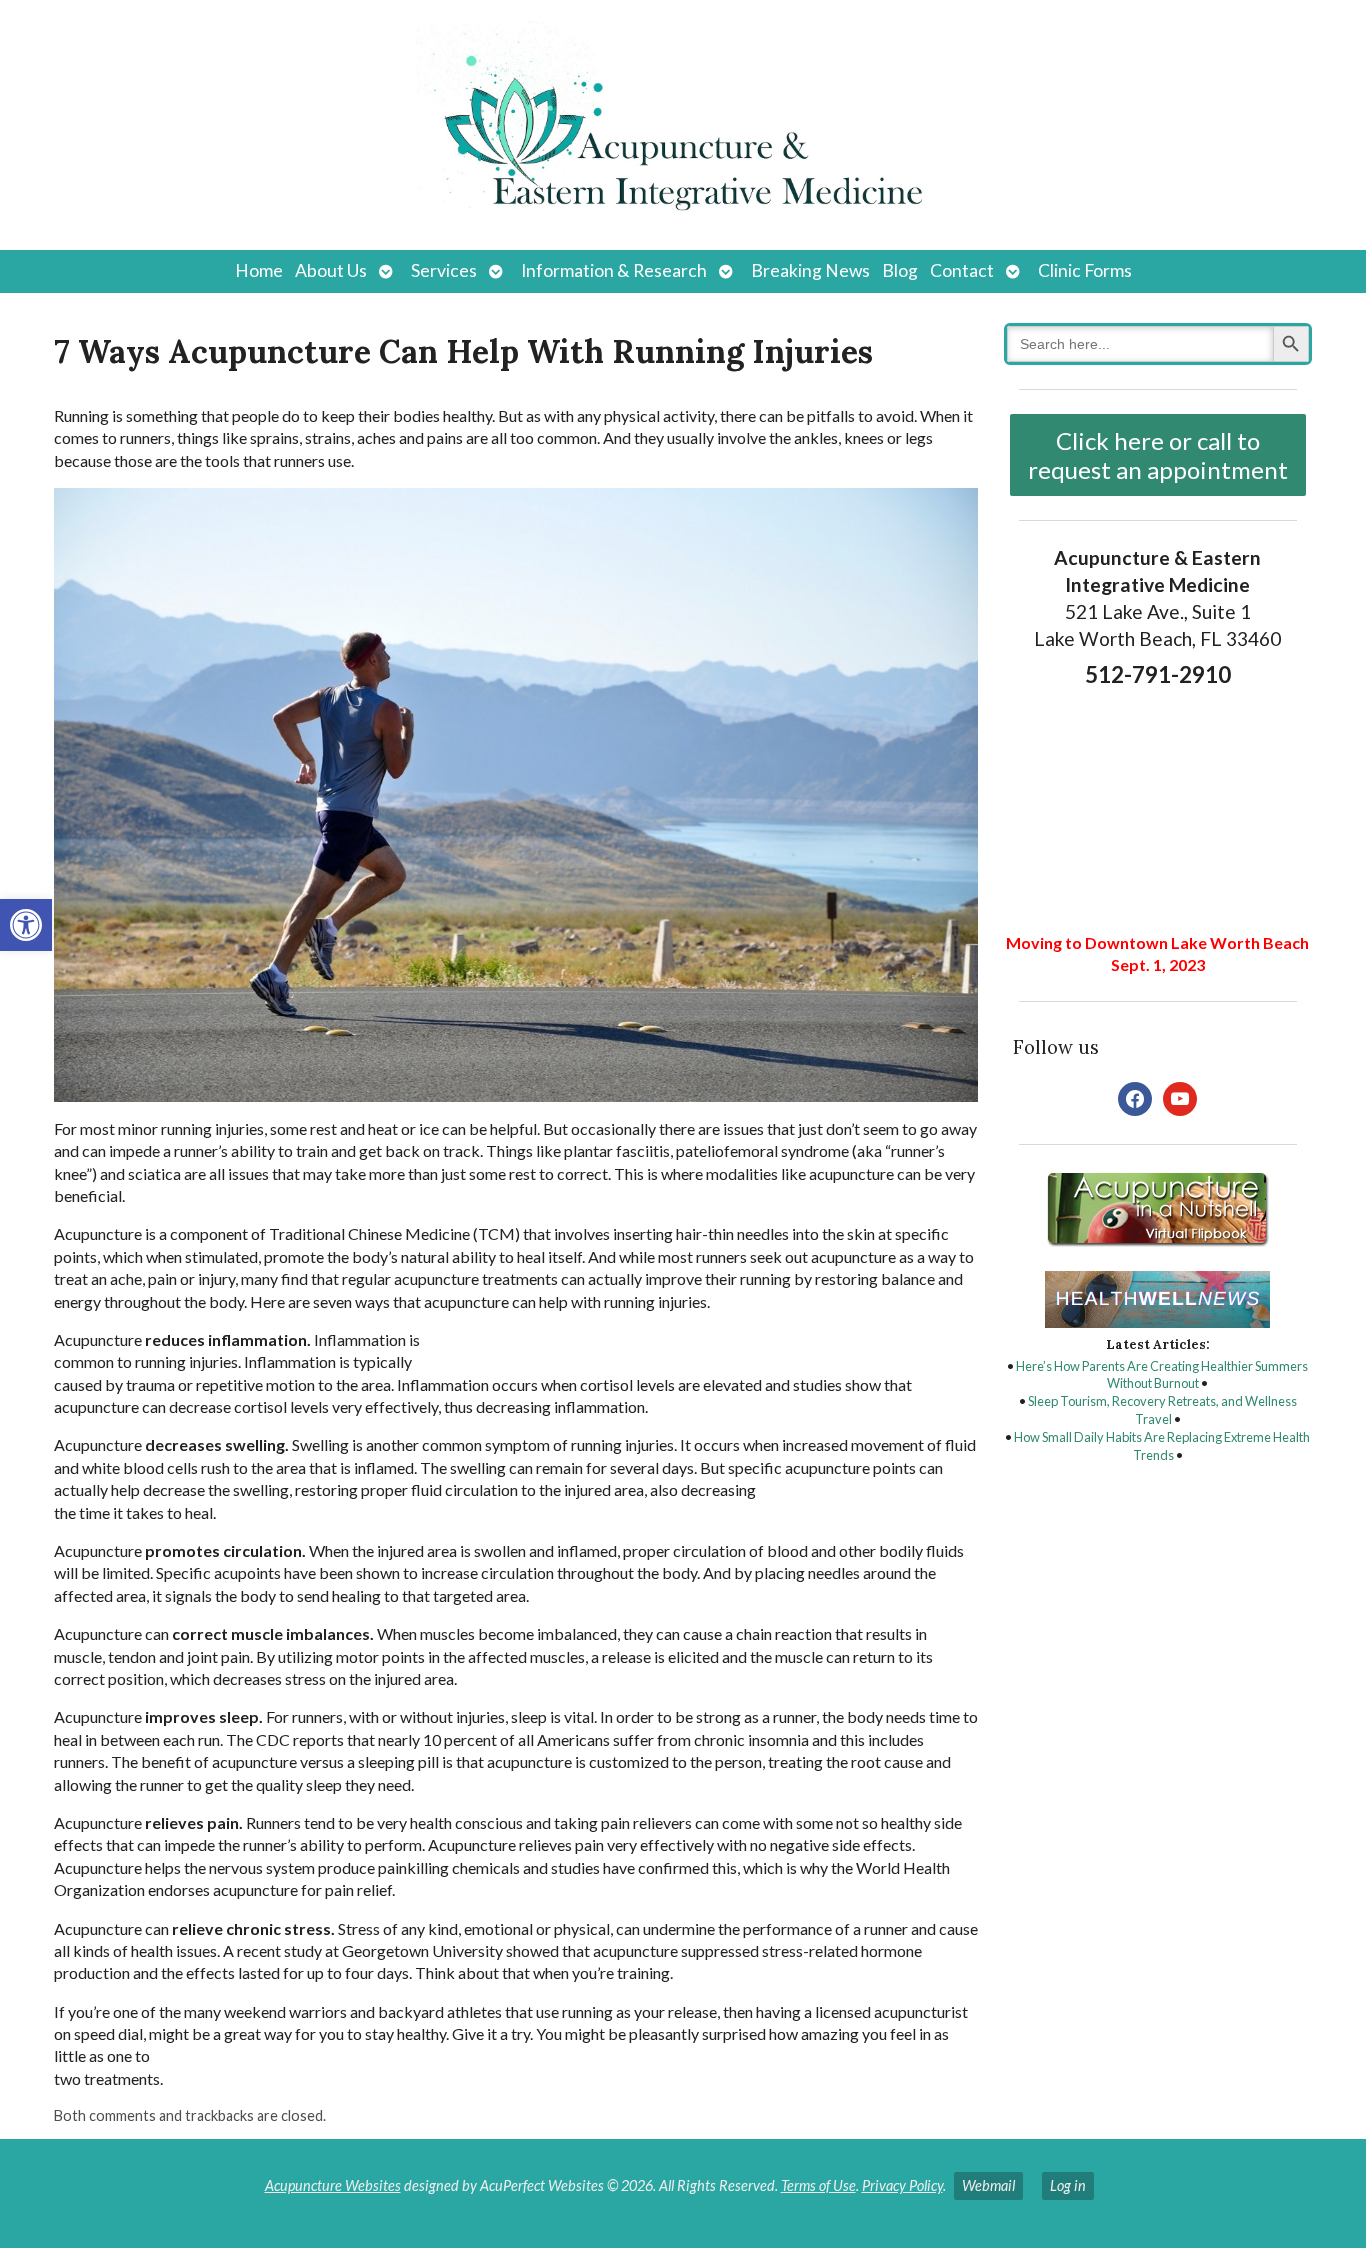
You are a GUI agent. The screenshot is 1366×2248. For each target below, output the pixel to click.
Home (259, 270)
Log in (1068, 2185)
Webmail (988, 2185)
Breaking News (810, 270)
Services (444, 270)
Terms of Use (818, 2185)
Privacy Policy (902, 2185)
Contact (962, 270)
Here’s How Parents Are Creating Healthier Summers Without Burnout (1162, 1375)
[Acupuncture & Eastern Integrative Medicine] (683, 125)
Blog (900, 270)
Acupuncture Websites (333, 2185)
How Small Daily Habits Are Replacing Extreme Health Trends (1162, 1446)
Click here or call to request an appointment (1158, 455)
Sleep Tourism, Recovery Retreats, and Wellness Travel (1162, 1410)
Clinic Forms (1085, 270)
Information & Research (614, 270)
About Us (331, 270)
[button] (26, 925)
